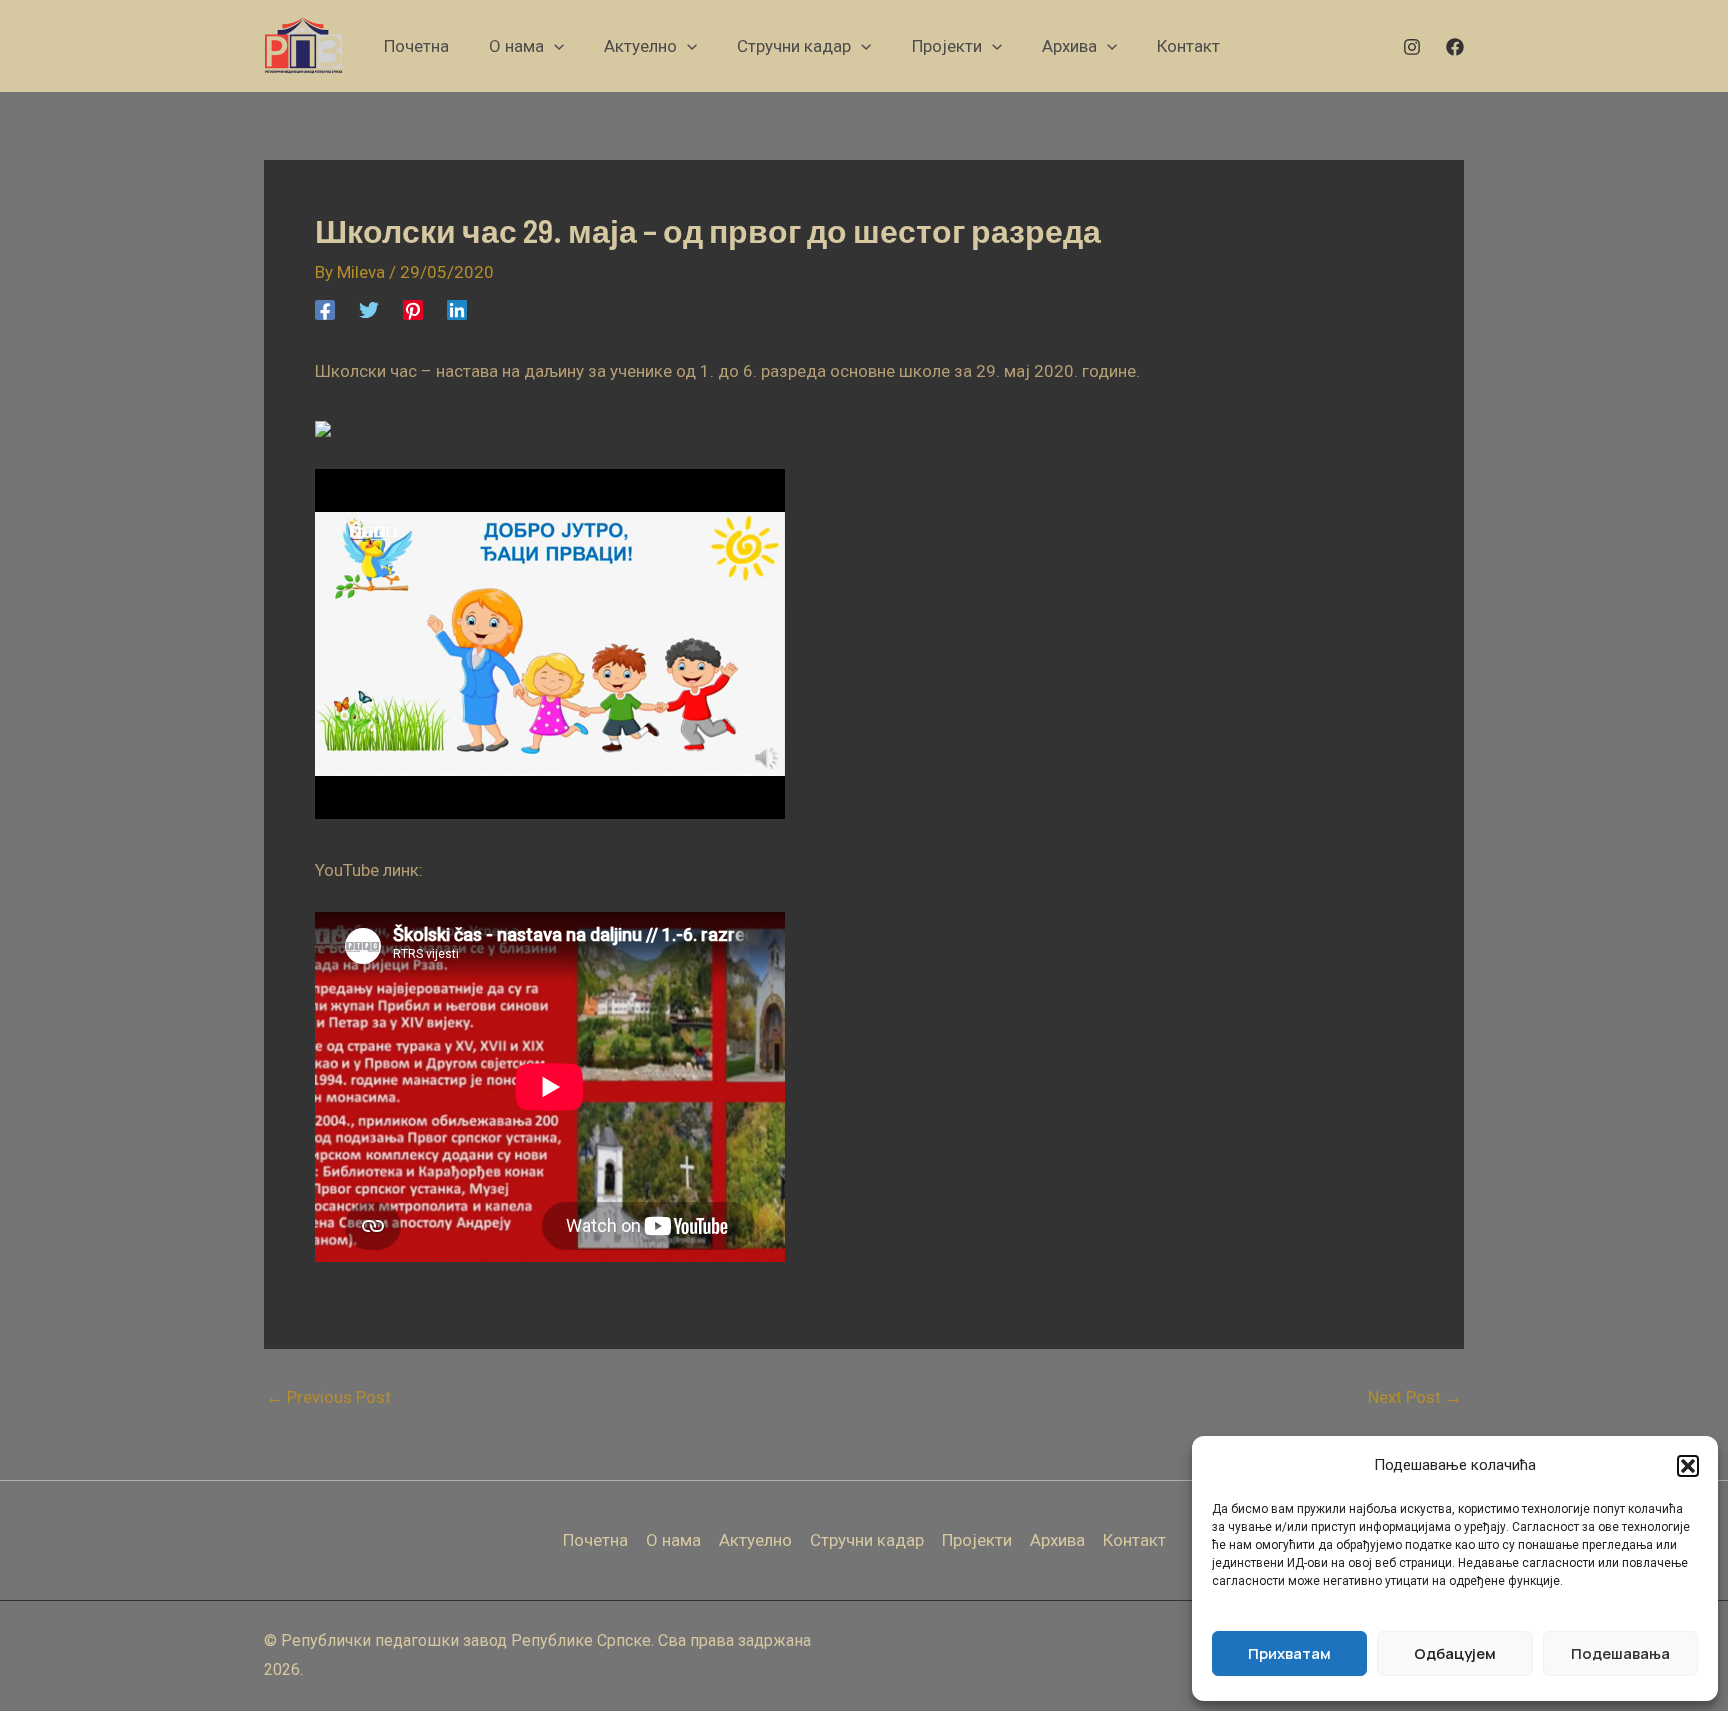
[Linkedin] (457, 309)
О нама (673, 1540)
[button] (1688, 1466)
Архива (1057, 1540)
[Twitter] (369, 309)
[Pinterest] (413, 309)
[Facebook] (1455, 47)
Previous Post (328, 1397)
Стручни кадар (867, 1540)
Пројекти (977, 1540)
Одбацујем (1455, 1653)
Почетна (595, 1540)
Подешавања (1620, 1653)
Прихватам (1289, 1653)
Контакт (1134, 1540)
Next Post (1415, 1397)
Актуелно (755, 1540)
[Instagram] (1412, 47)
